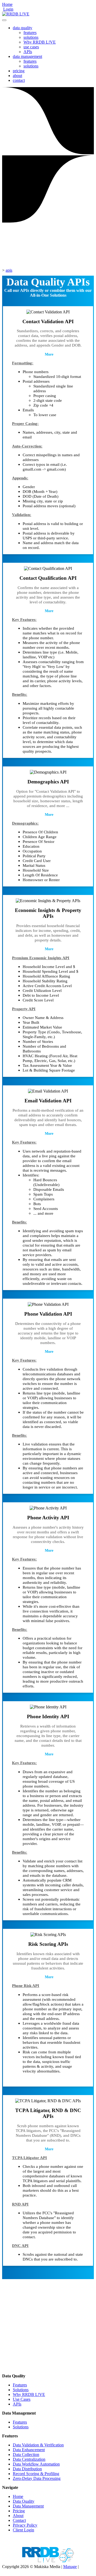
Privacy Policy (25, 2525)
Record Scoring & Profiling (36, 2474)
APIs (28, 52)
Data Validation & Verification (38, 2445)
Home (7, 4)
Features (20, 2385)
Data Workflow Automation (36, 2464)
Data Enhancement (29, 2450)
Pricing (19, 2511)
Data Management (28, 2506)
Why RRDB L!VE (40, 42)
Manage (70, 2567)
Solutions (21, 2390)
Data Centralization (29, 2459)
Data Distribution (27, 2469)
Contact (19, 2520)
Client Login (23, 2530)
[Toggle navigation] (4, 20)
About (18, 2516)
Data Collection (26, 2455)
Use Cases (22, 2399)
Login (8, 9)
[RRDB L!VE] (16, 14)
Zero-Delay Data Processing (37, 2478)
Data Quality (24, 2501)
